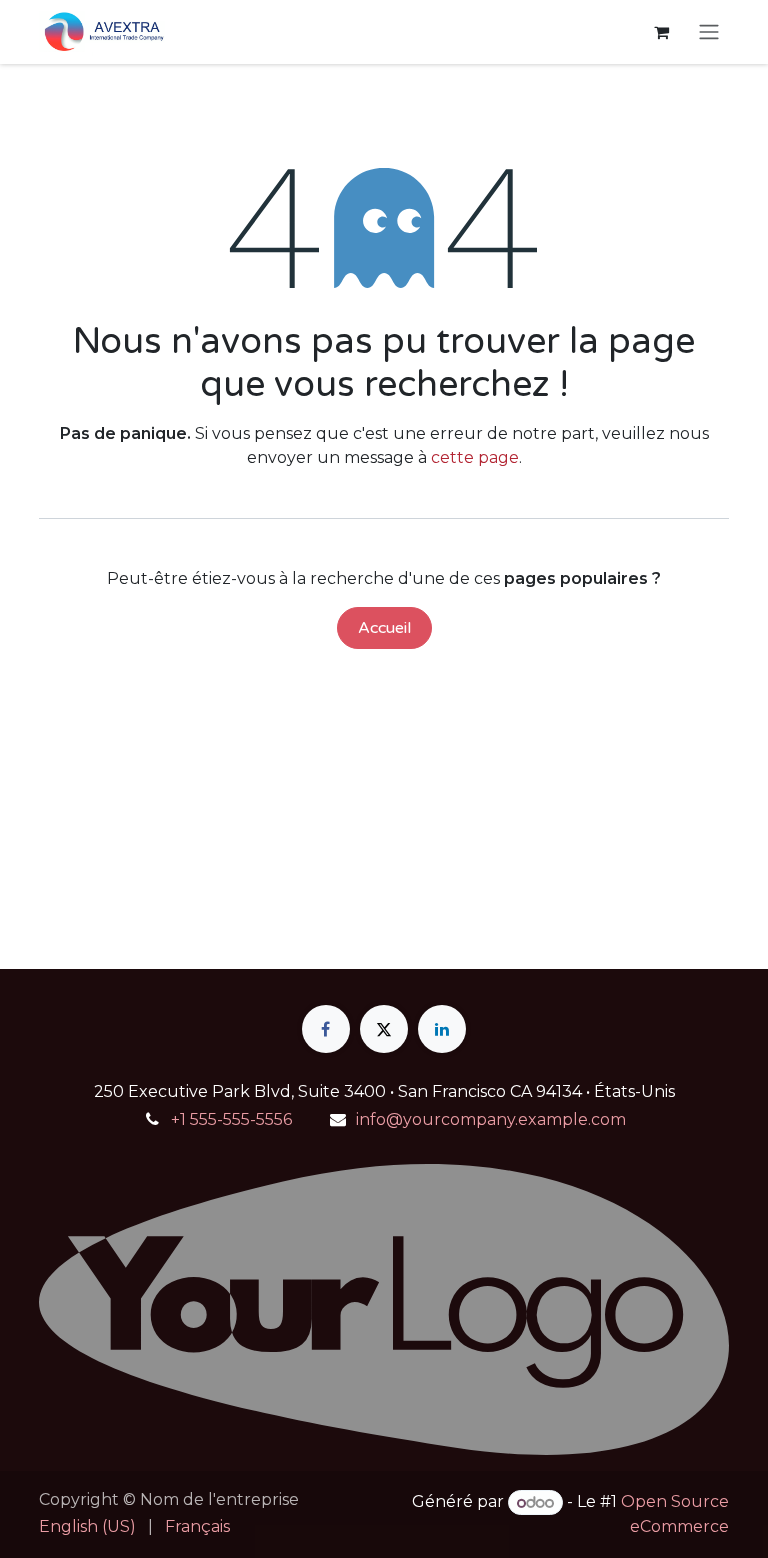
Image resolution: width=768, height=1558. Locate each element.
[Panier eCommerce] (661, 32)
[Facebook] (326, 1029)
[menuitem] (87, 1527)
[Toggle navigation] (709, 32)
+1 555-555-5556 (231, 1119)
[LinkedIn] (442, 1029)
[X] (384, 1029)
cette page (475, 457)
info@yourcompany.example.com (491, 1119)
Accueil (384, 628)
